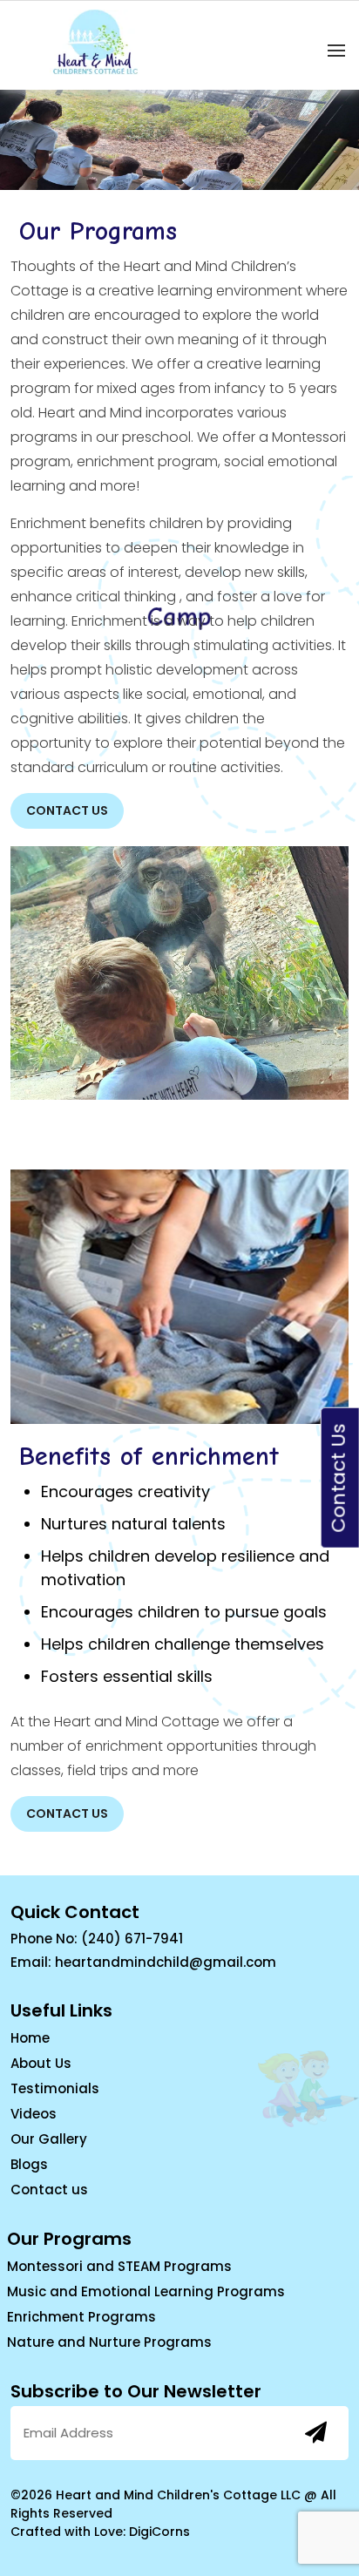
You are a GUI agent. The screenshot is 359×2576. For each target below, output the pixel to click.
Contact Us (67, 810)
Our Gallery (49, 2139)
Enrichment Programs (81, 2317)
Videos (34, 2114)
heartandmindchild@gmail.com (166, 1962)
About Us (41, 2063)
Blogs (29, 2164)
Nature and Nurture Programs (109, 2342)
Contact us (49, 2190)
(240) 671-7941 (132, 1939)
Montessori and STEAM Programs (119, 2266)
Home (30, 2038)
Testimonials (55, 2088)
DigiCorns (159, 2532)
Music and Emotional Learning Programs (146, 2291)
